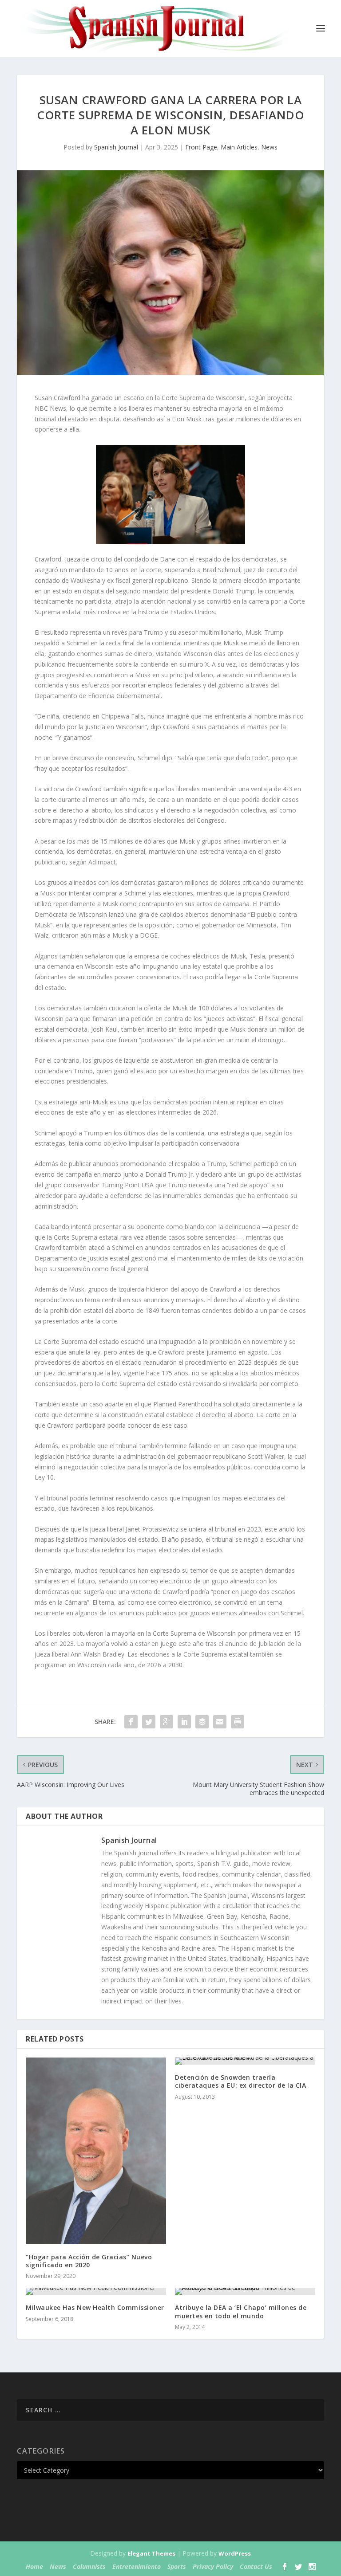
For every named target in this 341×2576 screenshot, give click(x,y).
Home (34, 2566)
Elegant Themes (151, 2553)
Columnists (89, 2566)
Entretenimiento (137, 2566)
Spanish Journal (116, 147)
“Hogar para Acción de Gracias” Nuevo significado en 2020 (89, 2261)
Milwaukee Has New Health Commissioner (95, 2307)
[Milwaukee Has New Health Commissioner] (96, 2291)
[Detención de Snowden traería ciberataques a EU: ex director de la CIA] (245, 2061)
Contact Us (256, 2566)
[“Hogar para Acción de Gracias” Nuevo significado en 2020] (96, 2151)
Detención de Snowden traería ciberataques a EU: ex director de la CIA (240, 2081)
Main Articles (239, 147)
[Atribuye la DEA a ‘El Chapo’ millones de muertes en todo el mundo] (245, 2291)
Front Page (201, 147)
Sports (177, 2566)
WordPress (235, 2553)
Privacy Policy (213, 2566)
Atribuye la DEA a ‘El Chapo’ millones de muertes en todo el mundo (241, 2311)
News (269, 147)
